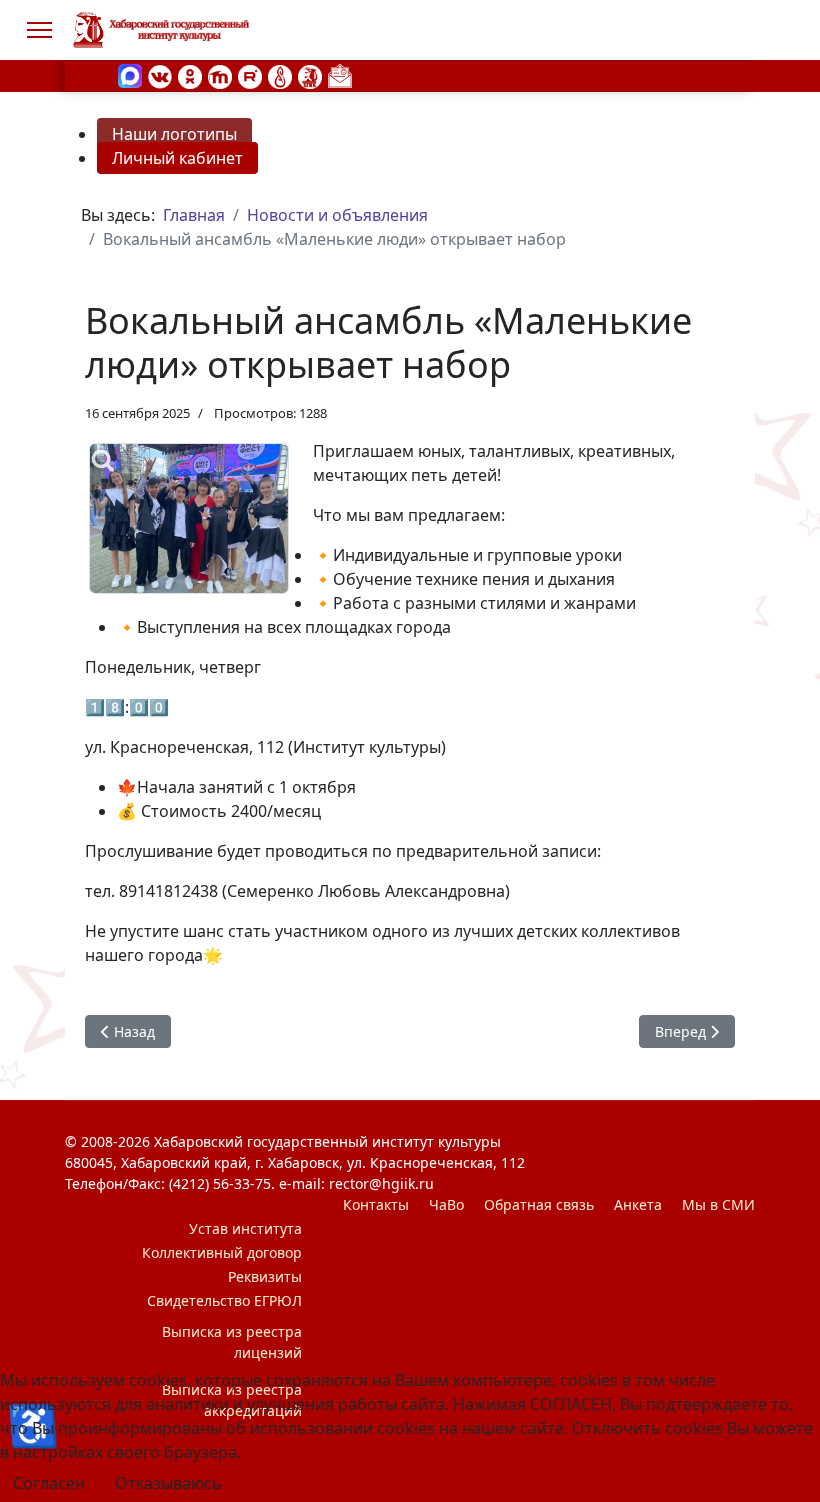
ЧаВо (446, 1204)
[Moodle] (220, 75)
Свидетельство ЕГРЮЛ (224, 1300)
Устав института (245, 1228)
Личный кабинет (177, 158)
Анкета (638, 1204)
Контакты (376, 1204)
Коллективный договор (222, 1252)
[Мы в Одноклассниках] (190, 75)
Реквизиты (265, 1276)
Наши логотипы (174, 134)
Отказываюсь (168, 1483)
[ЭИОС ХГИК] (310, 75)
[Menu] (39, 30)
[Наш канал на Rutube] (250, 75)
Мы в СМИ (718, 1204)
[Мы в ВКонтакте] (160, 75)
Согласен (49, 1483)
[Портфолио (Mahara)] (280, 75)
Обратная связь (539, 1204)
